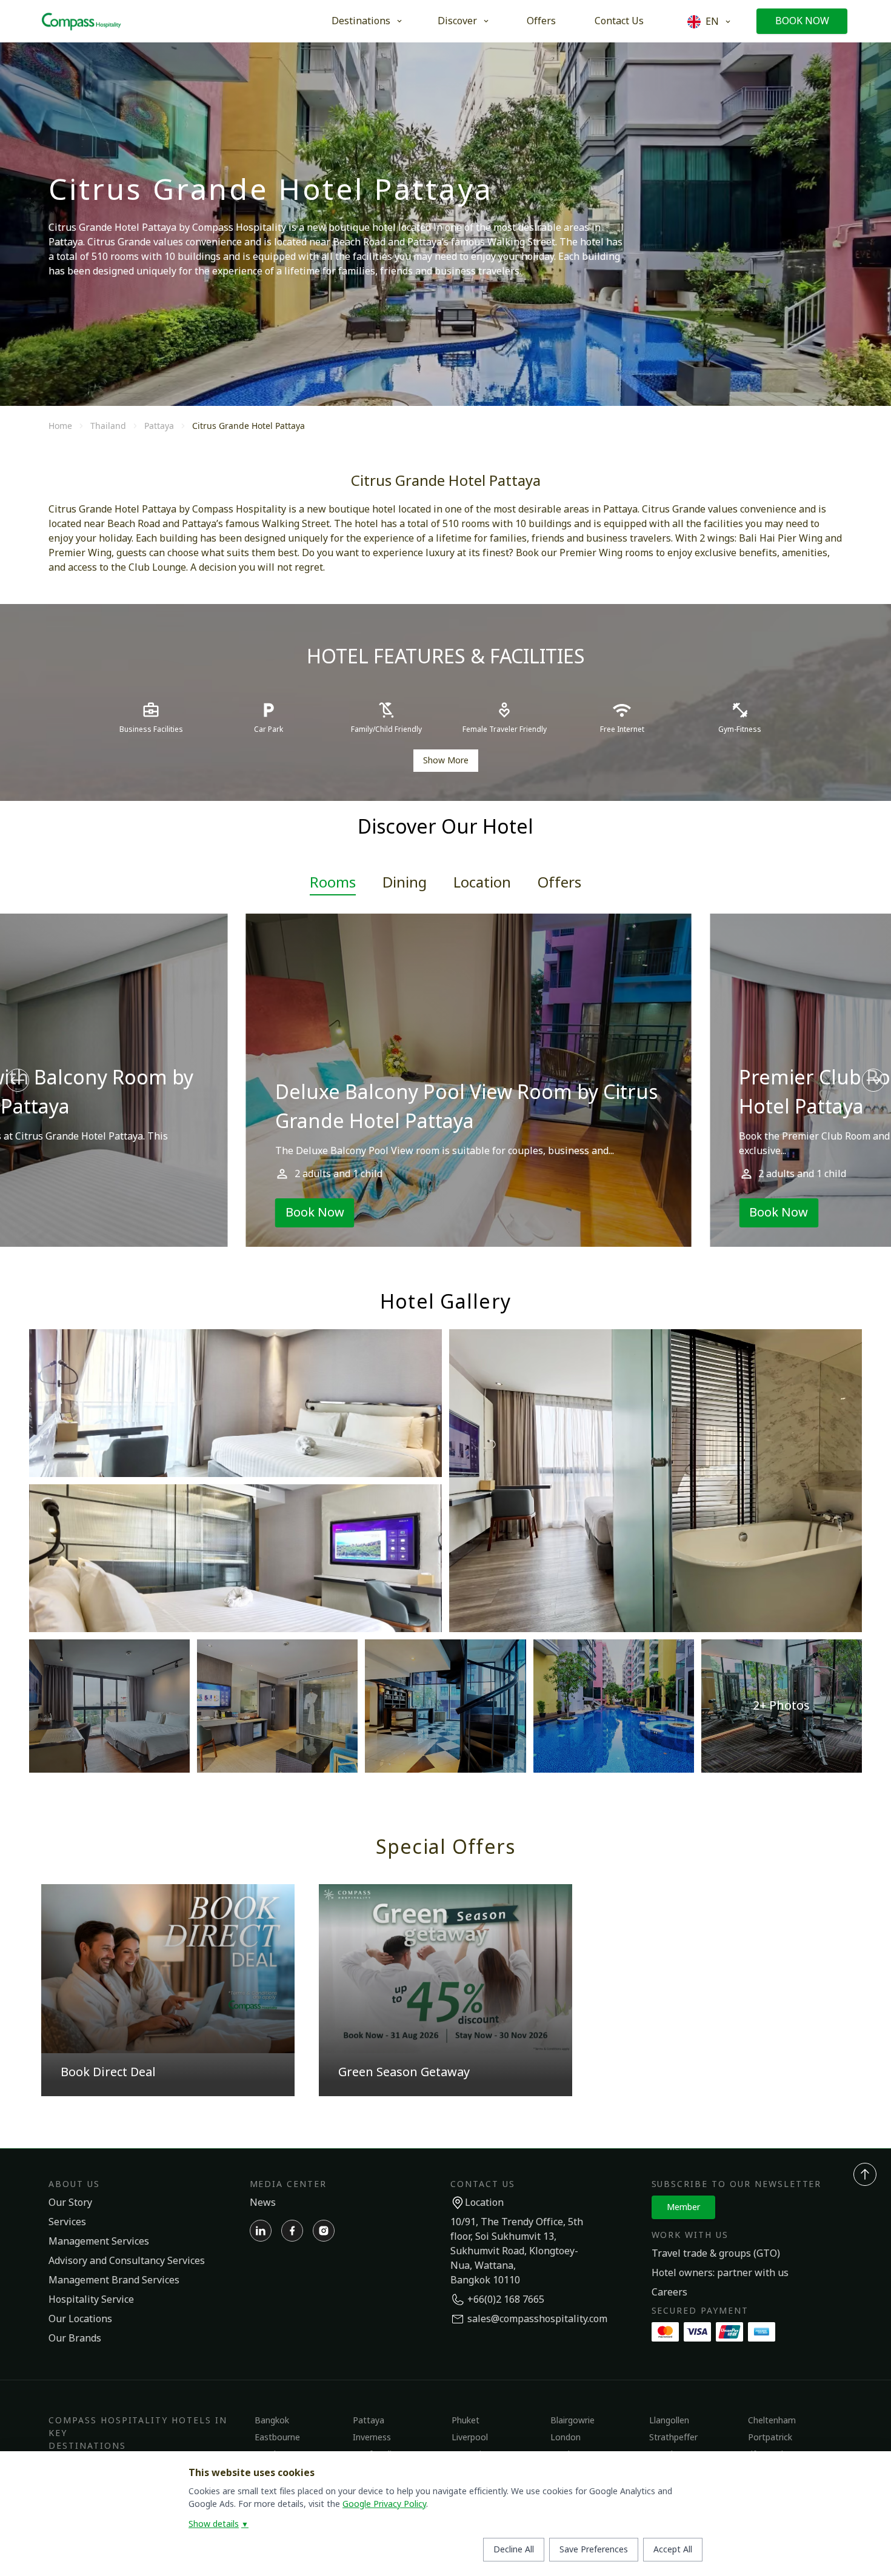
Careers (669, 2292)
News (263, 2203)
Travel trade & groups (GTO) (716, 2254)
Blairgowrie (572, 2421)
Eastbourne (277, 2438)
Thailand (108, 426)
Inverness (372, 2438)
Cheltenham (772, 2421)
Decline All (514, 2550)
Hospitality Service (91, 2300)
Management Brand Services (114, 2280)
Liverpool (470, 2438)
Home (60, 426)
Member (683, 2207)
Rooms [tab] (333, 883)
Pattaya (159, 426)
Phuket (466, 2421)
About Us (74, 2184)
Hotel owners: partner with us (720, 2273)
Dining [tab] (405, 883)
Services (67, 2222)
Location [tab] (482, 883)
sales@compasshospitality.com (537, 2319)
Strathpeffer (673, 2438)
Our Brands (75, 2339)
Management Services (99, 2242)
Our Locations (80, 2319)
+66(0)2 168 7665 (506, 2300)
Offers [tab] (559, 883)
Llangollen (669, 2421)
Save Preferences (594, 2550)
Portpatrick (770, 2438)
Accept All (673, 2550)
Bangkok (272, 2421)
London (566, 2438)
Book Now (802, 21)
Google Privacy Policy (384, 2504)
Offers (541, 21)
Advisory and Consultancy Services (127, 2261)
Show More (446, 761)
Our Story (70, 2203)
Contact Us (619, 21)
